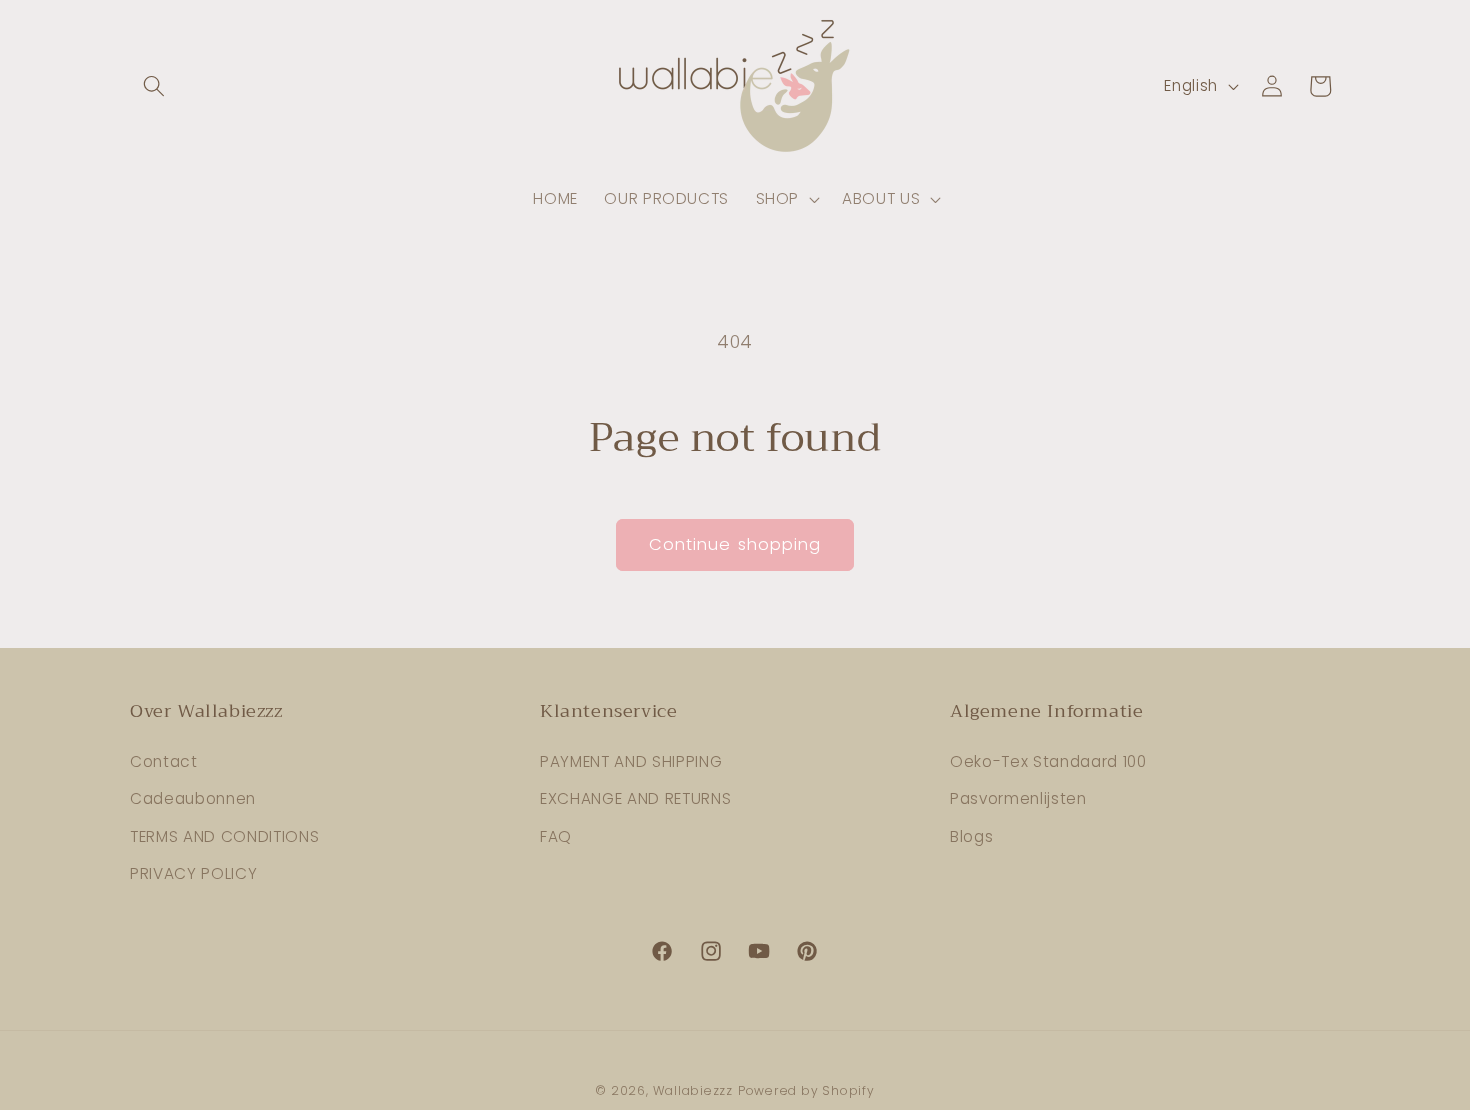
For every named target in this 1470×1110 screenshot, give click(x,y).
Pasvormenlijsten (1018, 798)
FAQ (556, 836)
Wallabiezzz (693, 1090)
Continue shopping (735, 544)
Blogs (971, 836)
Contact (164, 761)
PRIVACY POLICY (193, 873)
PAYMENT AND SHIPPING (631, 761)
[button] (154, 86)
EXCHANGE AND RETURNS (635, 798)
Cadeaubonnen (193, 798)
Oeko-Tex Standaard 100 (1048, 761)
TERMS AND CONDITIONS (224, 836)
